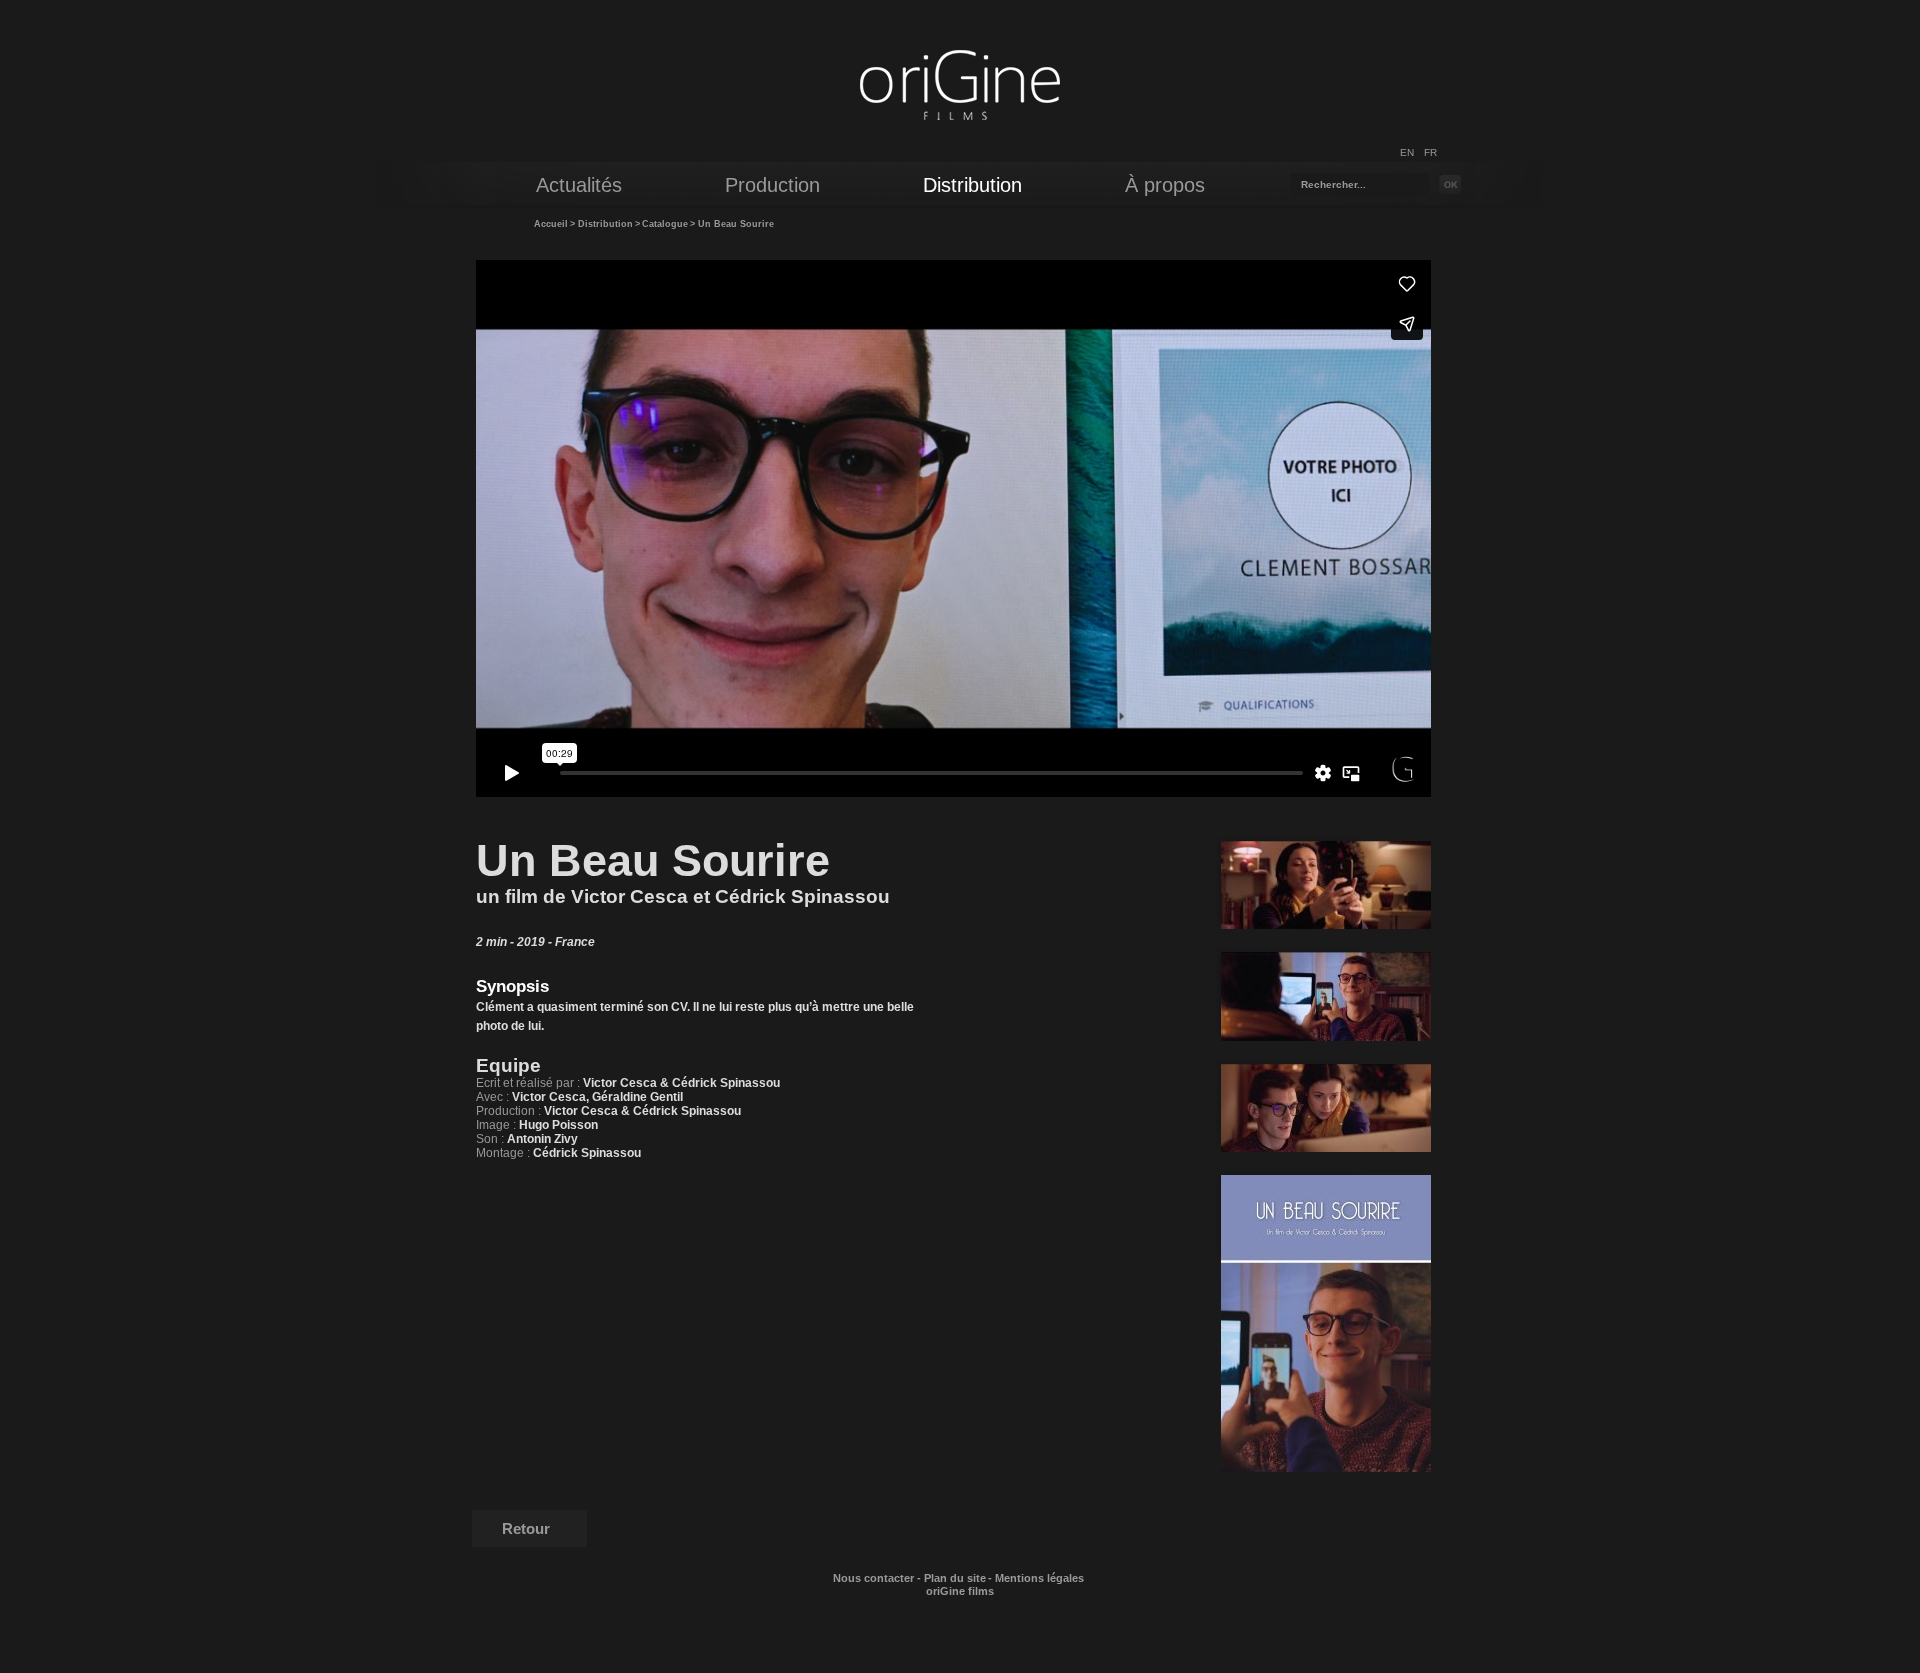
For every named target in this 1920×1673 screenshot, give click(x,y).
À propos (1165, 185)
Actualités (579, 185)
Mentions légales (1039, 1578)
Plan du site (955, 1578)
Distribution (605, 224)
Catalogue (665, 224)
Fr (1430, 152)
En (1407, 152)
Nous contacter (873, 1578)
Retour (526, 1528)
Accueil (551, 224)
